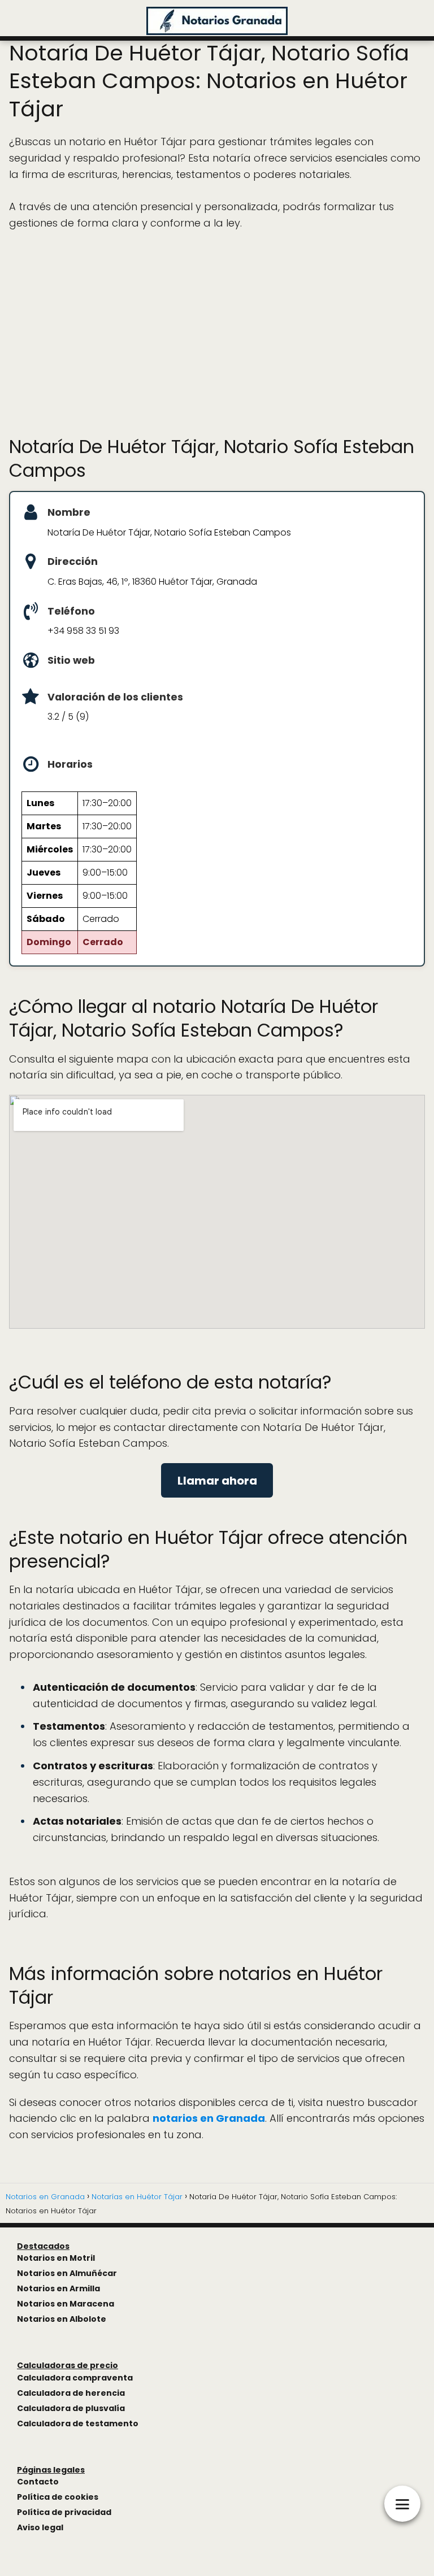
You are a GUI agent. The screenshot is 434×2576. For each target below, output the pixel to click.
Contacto (38, 2482)
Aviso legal (40, 2527)
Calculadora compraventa (75, 2378)
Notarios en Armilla (58, 2288)
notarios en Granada (209, 2118)
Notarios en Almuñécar (67, 2273)
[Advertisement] (217, 333)
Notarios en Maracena (66, 2304)
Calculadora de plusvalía (71, 2408)
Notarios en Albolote (62, 2319)
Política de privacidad (64, 2512)
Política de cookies (58, 2497)
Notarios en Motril (56, 2258)
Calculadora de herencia (71, 2393)
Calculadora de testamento (78, 2423)
